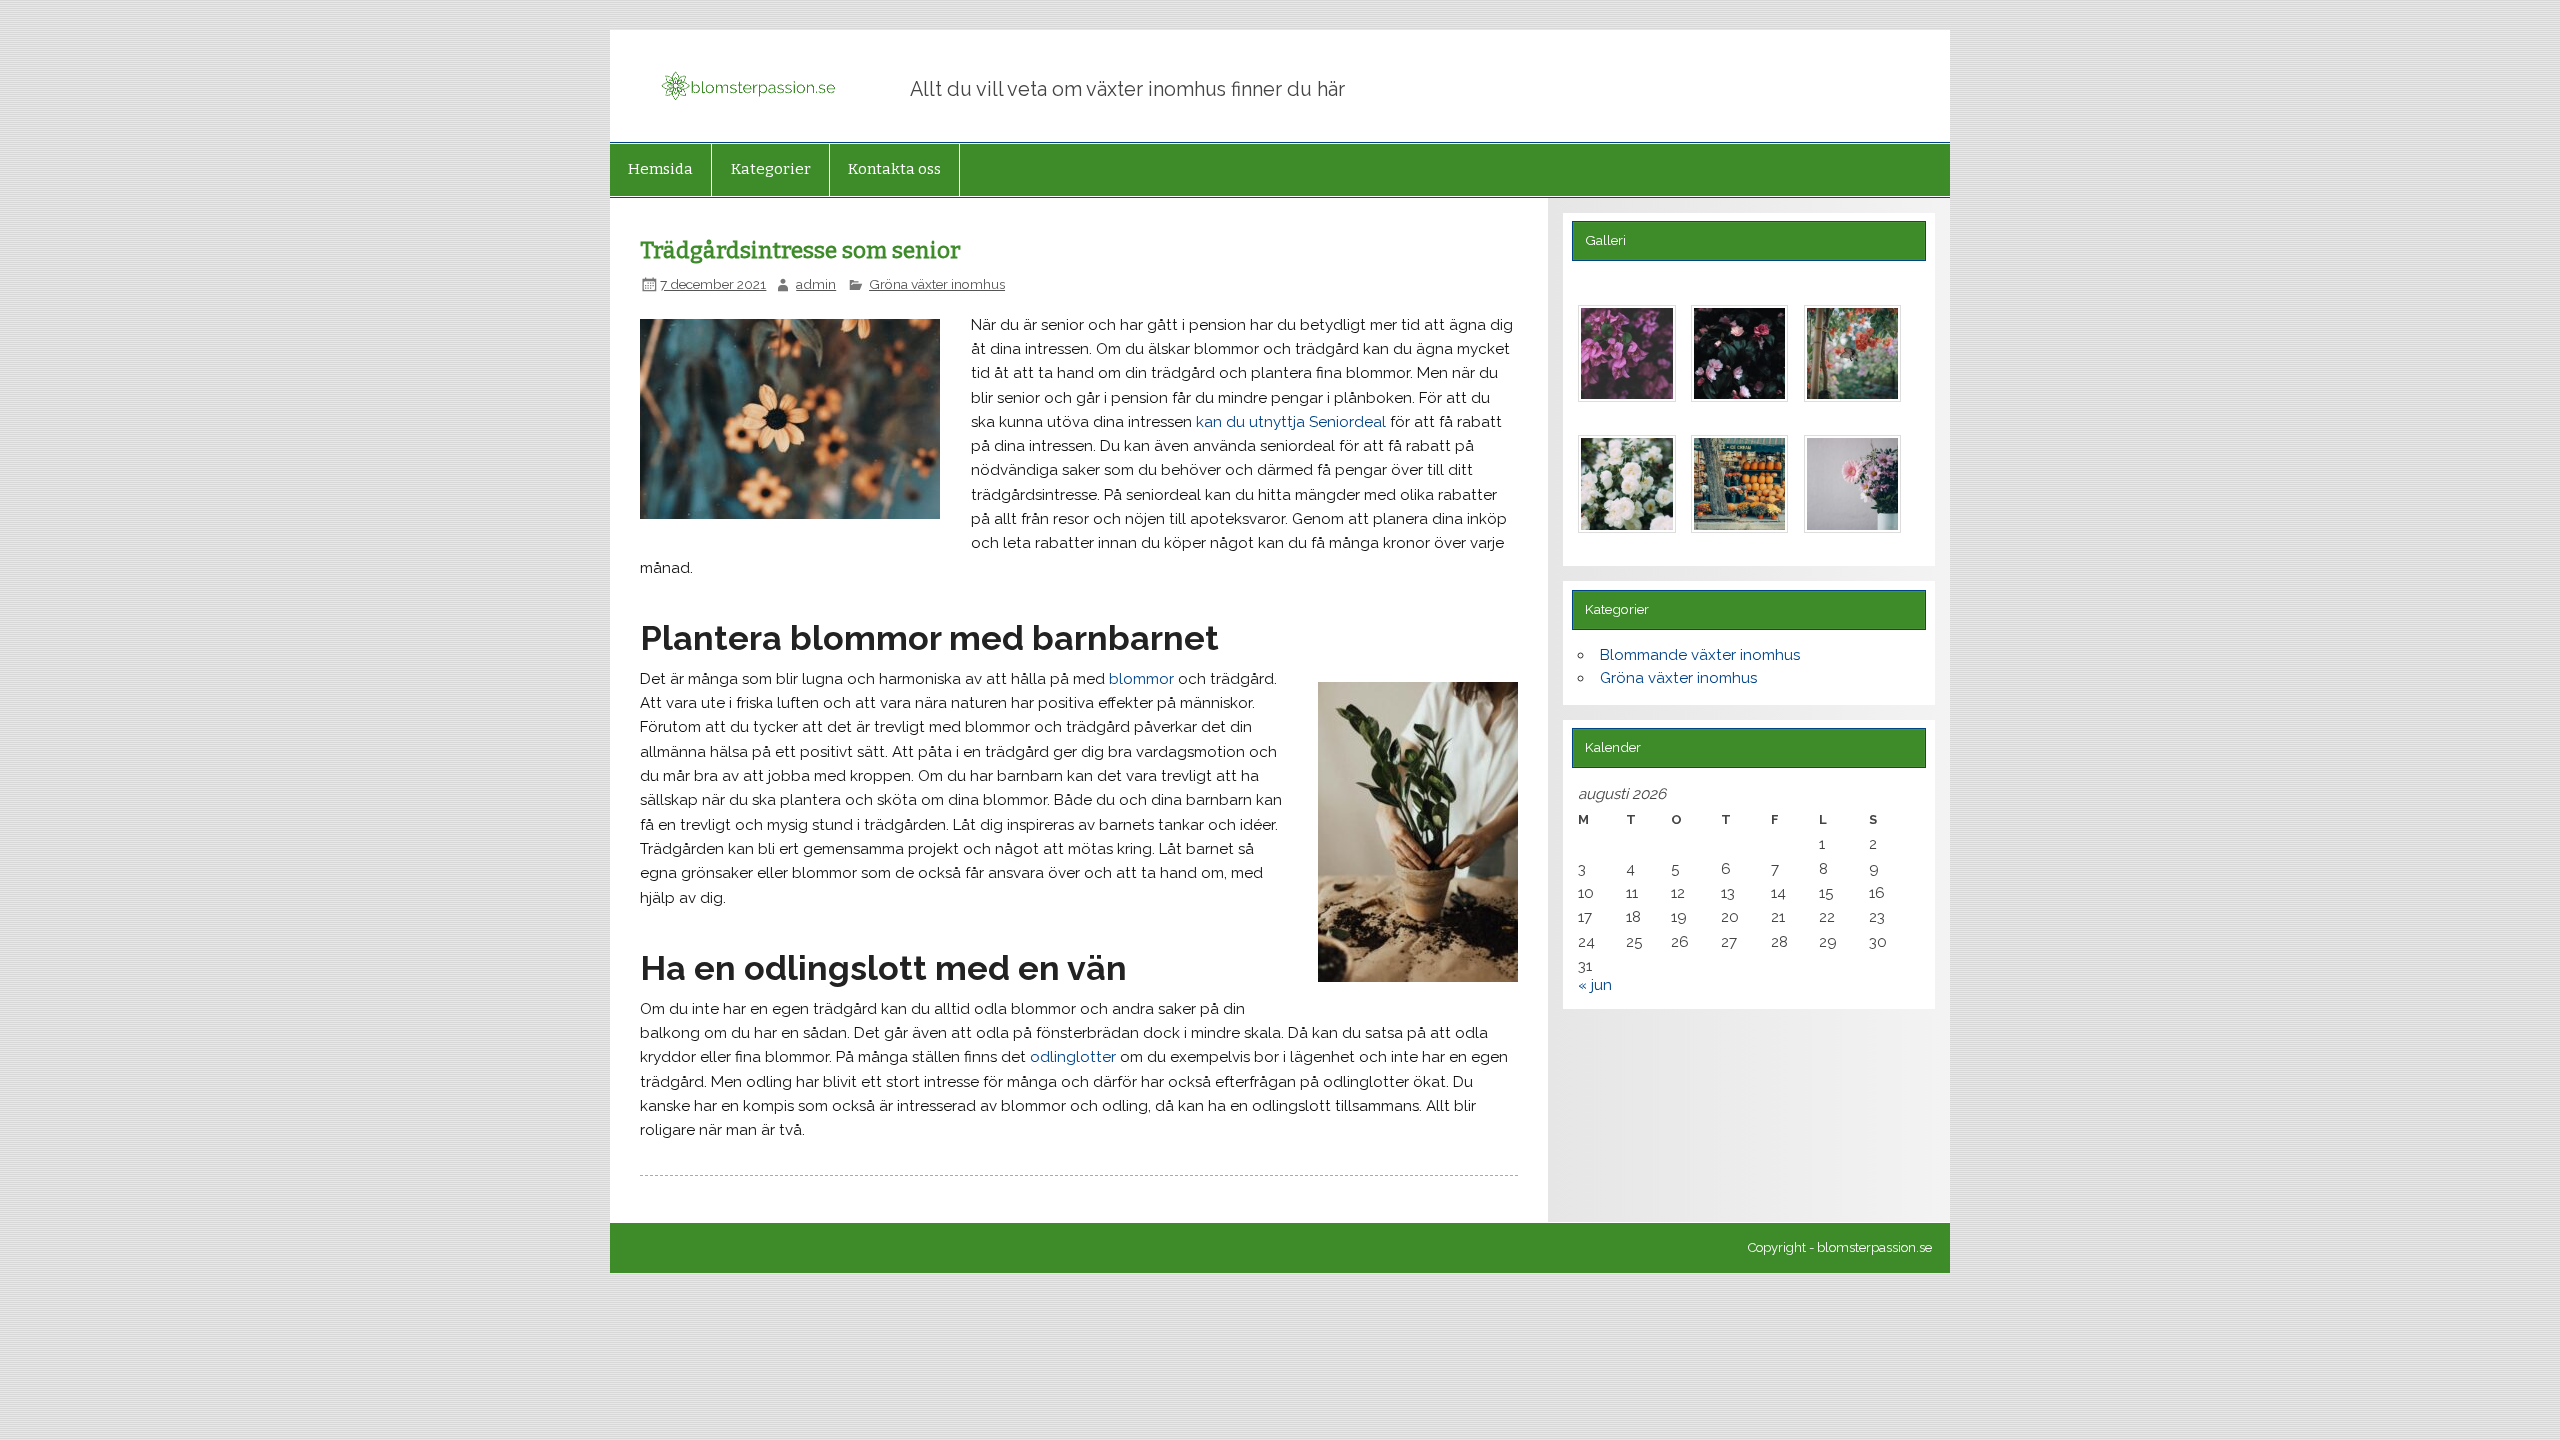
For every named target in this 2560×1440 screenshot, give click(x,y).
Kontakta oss (894, 169)
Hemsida (660, 169)
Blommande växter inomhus (1700, 655)
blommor (1141, 679)
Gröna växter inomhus (937, 284)
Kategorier (771, 169)
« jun (1595, 985)
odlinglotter (1073, 1057)
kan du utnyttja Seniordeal (1291, 422)
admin (816, 284)
